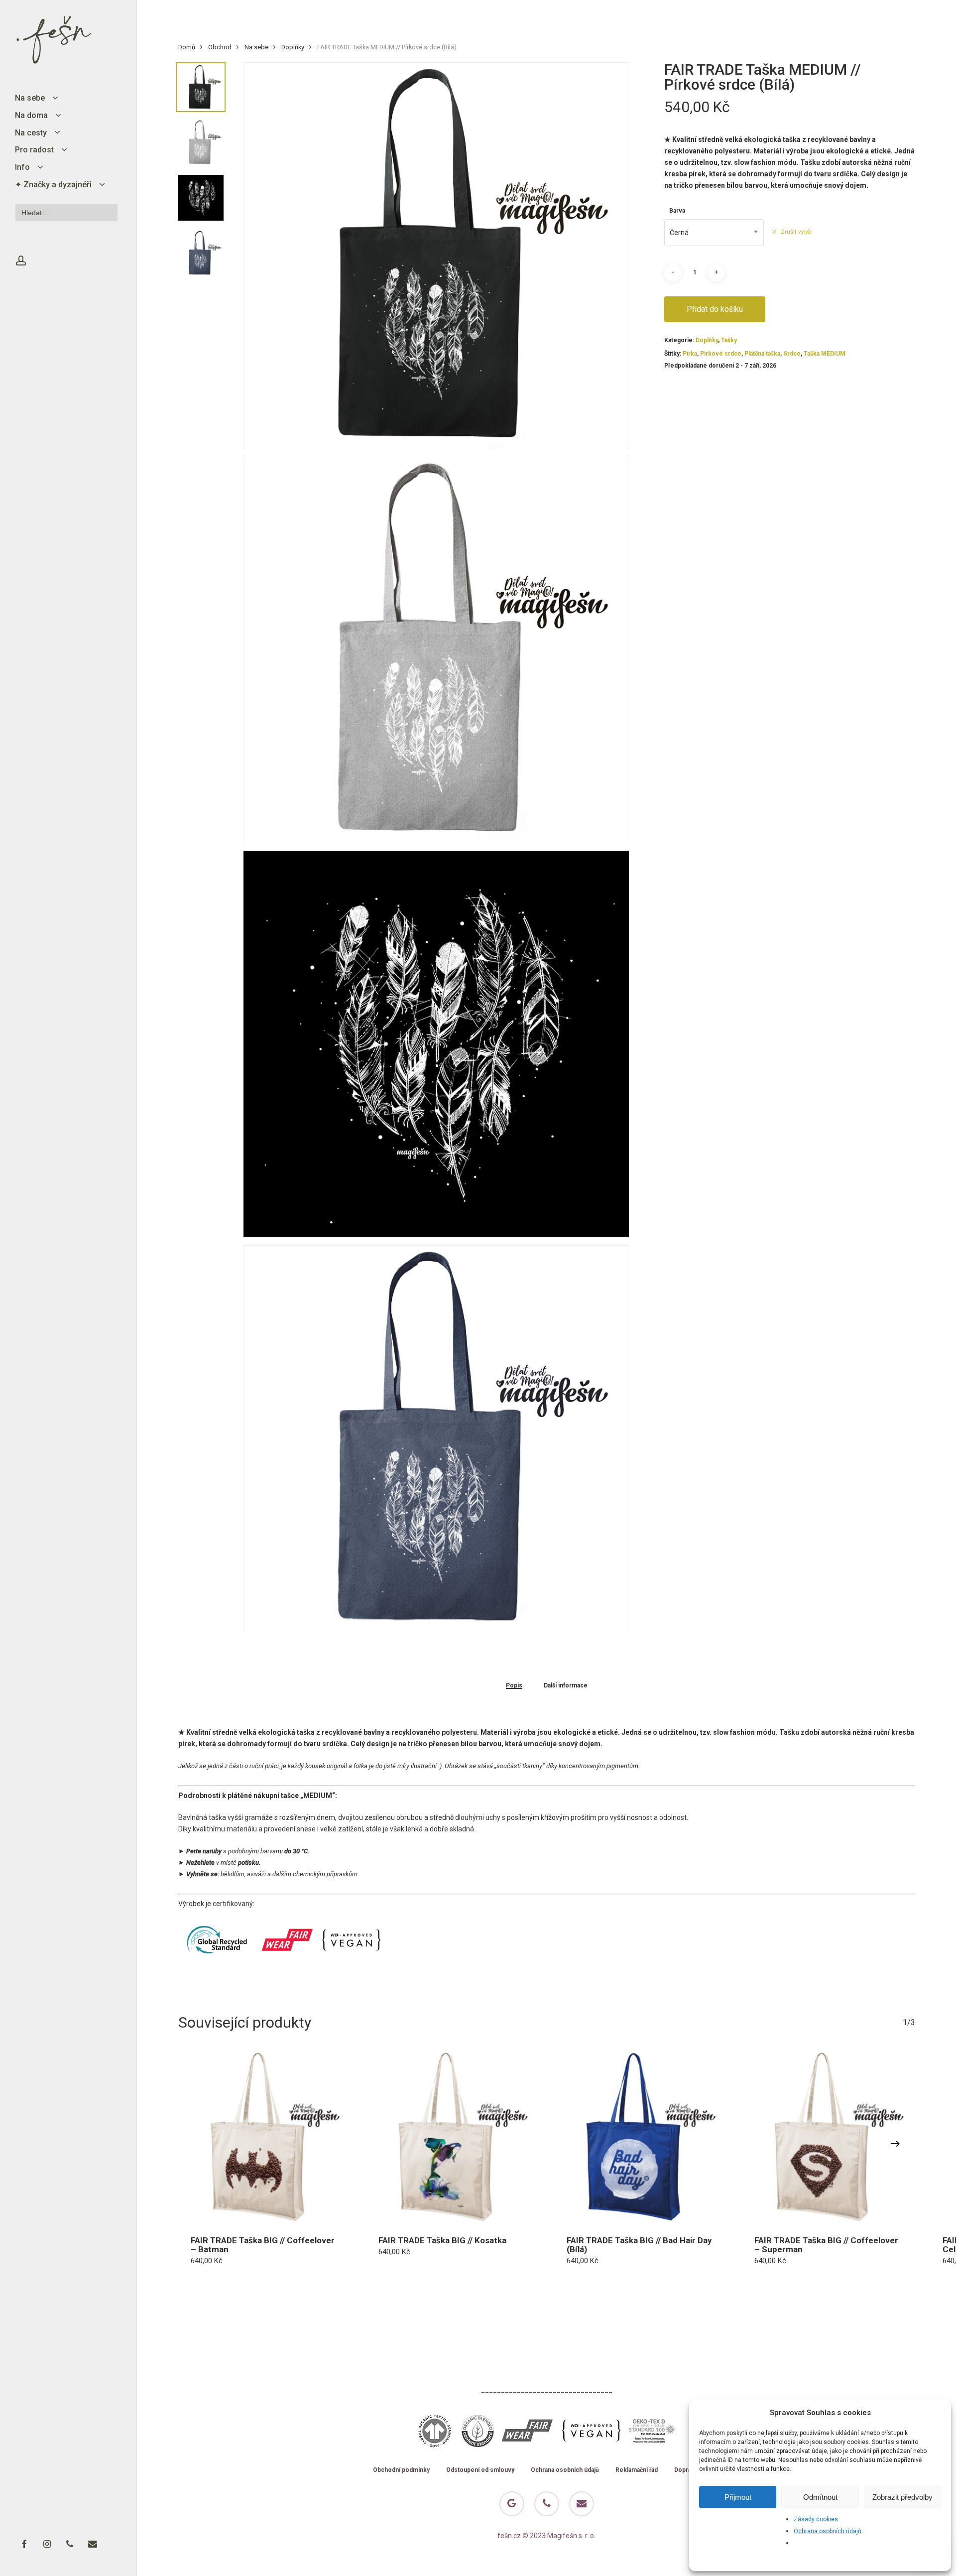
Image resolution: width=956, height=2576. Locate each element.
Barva (677, 211)
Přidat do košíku (715, 309)
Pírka (690, 354)
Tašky (729, 340)
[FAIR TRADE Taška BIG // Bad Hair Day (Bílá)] (641, 2137)
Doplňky (293, 47)
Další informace (566, 1686)
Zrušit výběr (796, 232)
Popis (514, 1686)
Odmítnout (820, 2497)
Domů (187, 47)
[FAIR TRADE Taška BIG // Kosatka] (453, 2137)
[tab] (514, 1685)
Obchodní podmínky (401, 2470)
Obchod (220, 47)
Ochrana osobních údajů (828, 2531)
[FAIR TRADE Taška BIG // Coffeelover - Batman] (265, 2137)
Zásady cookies (816, 2519)
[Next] (895, 2144)
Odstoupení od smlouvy (480, 2470)
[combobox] (714, 233)
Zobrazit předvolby (902, 2497)
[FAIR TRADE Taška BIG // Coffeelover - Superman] (829, 2137)
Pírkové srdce (721, 354)
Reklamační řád (637, 2470)
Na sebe (256, 47)
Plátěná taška (762, 354)
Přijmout (738, 2497)
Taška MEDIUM (825, 354)
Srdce (792, 354)
